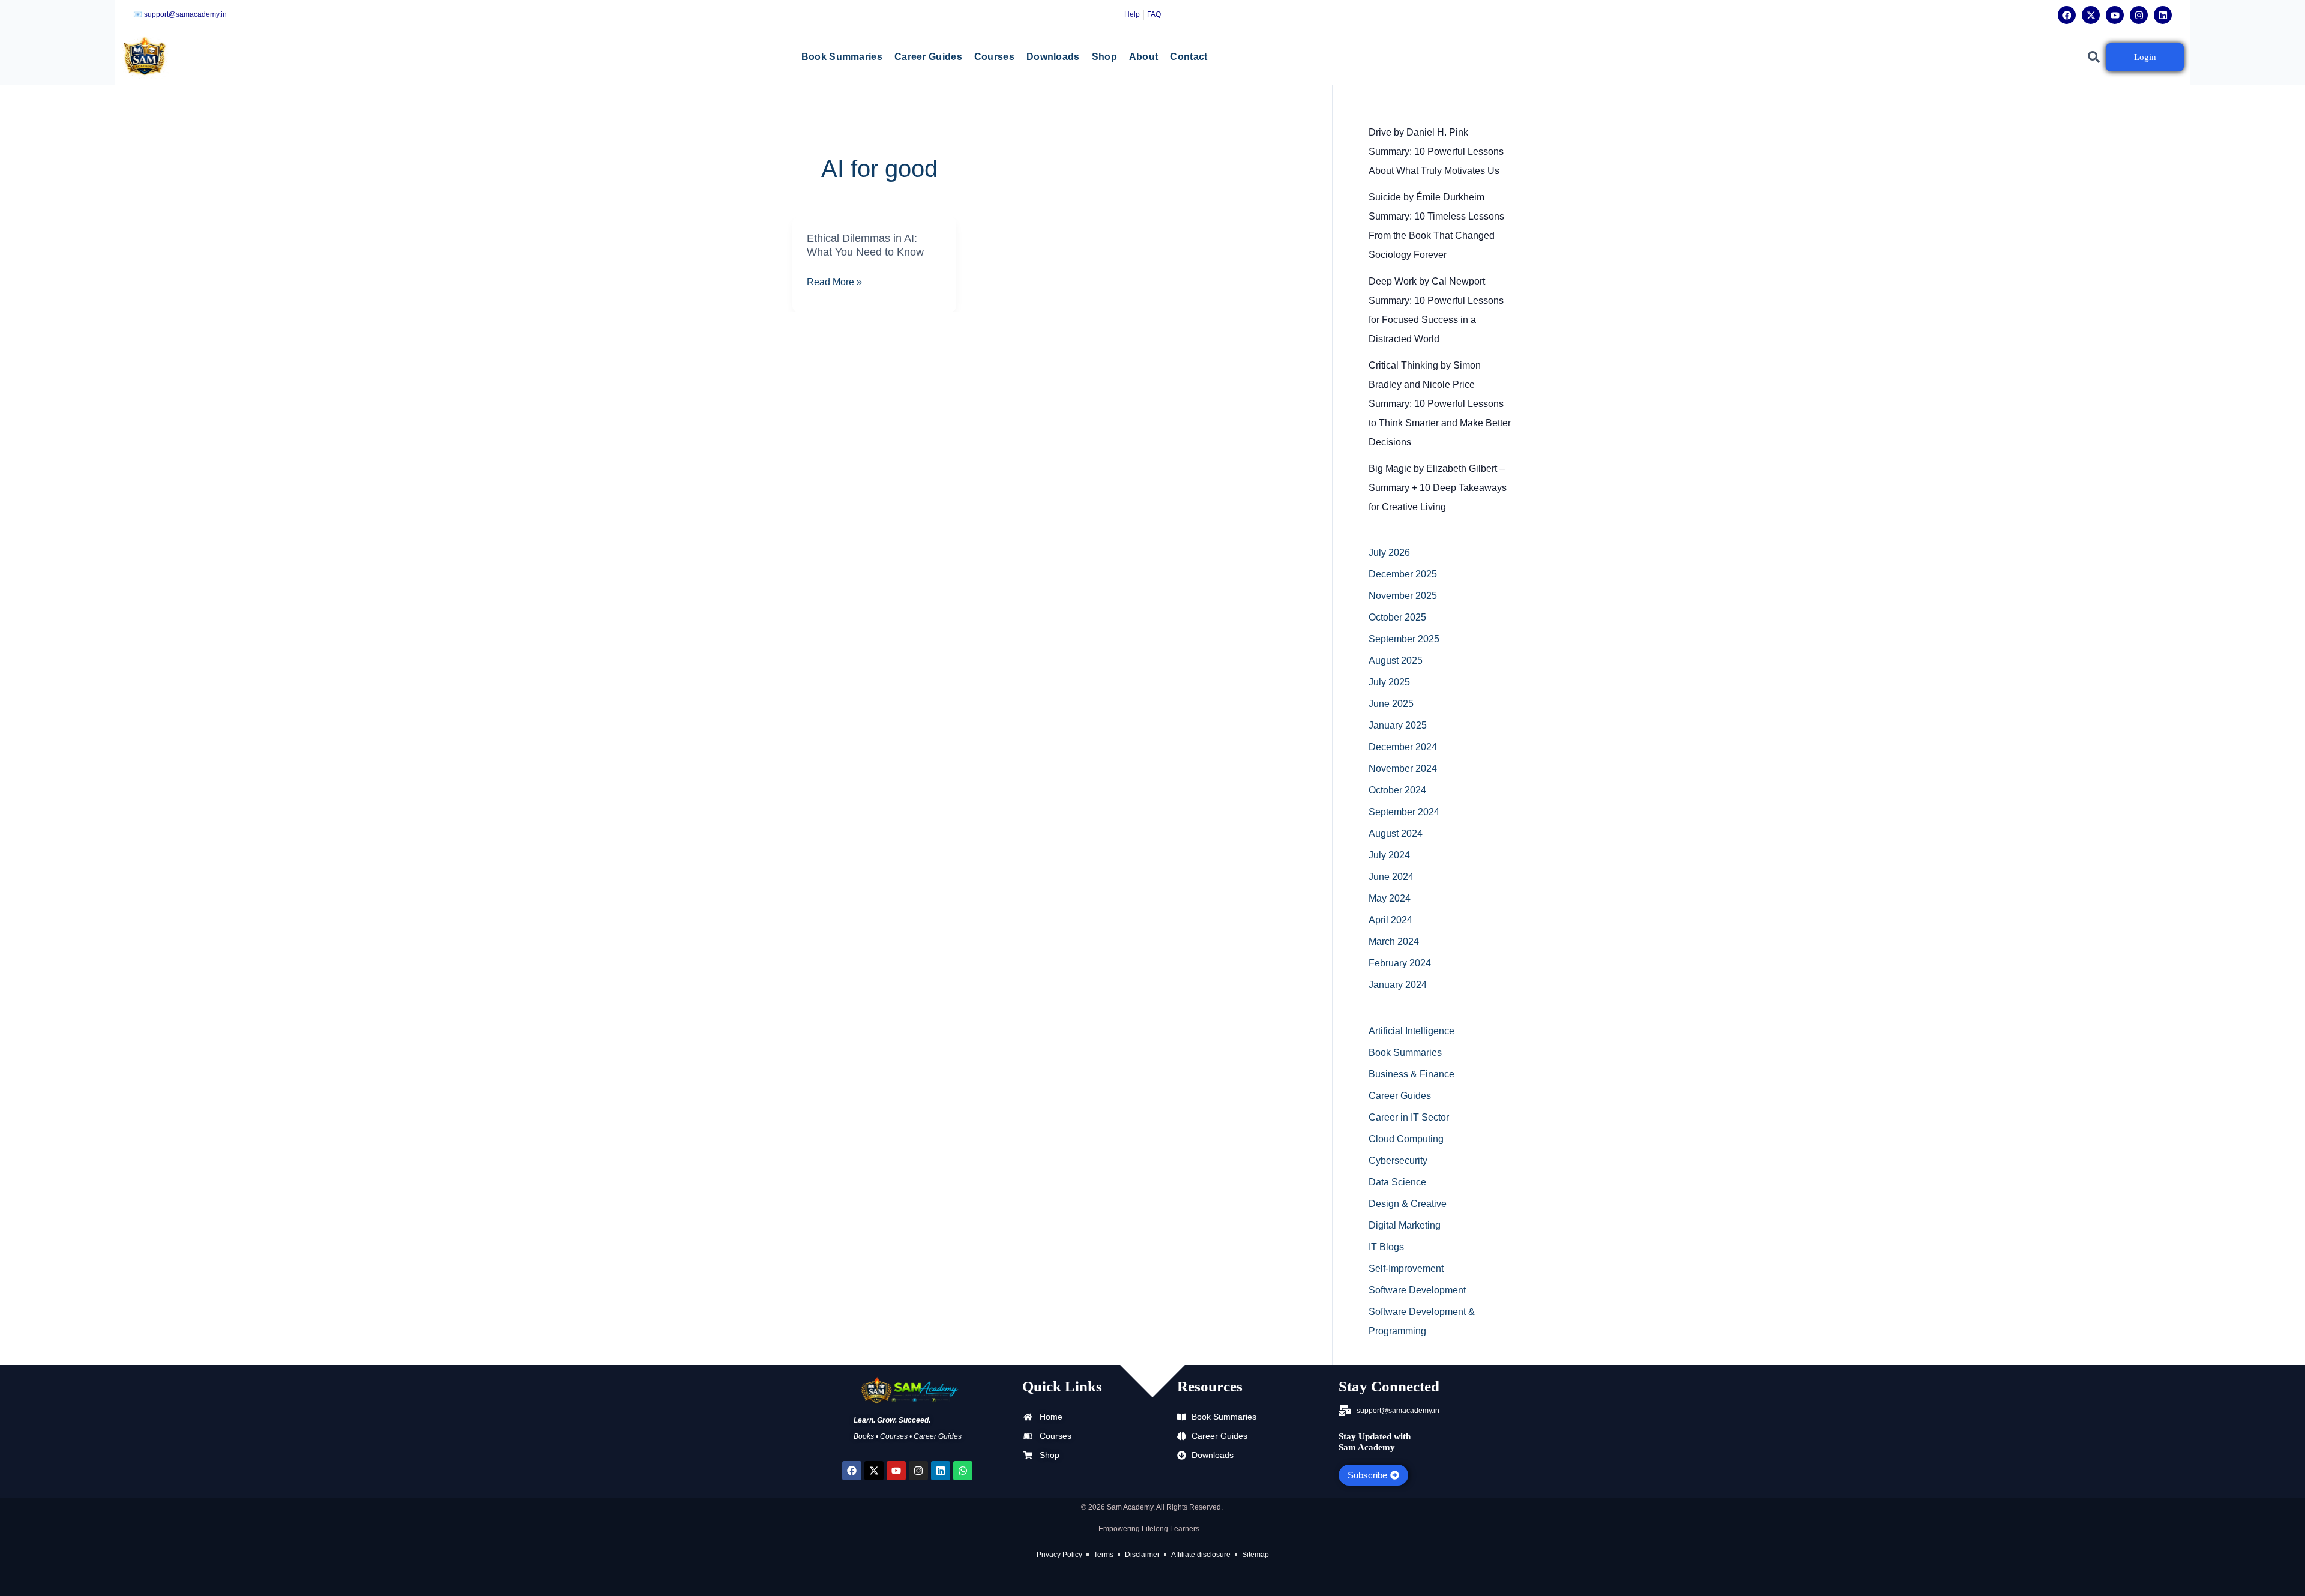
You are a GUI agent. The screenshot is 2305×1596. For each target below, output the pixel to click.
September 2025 (1404, 639)
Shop (1104, 57)
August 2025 (1396, 661)
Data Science (1397, 1182)
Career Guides (928, 57)
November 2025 (1403, 596)
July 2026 (1389, 553)
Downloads (1053, 57)
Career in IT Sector (1409, 1117)
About (1144, 57)
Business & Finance (1412, 1074)
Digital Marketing (1405, 1225)
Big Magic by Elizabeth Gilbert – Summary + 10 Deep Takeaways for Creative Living (1438, 488)
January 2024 (1398, 985)
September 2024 (1404, 812)
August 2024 (1396, 833)
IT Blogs (1386, 1247)
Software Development (1417, 1290)
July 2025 (1389, 682)
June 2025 (1391, 704)
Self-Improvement (1406, 1269)
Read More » (834, 282)
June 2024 (1391, 877)
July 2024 (1389, 855)
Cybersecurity (1398, 1161)
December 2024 (1403, 747)
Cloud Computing (1406, 1139)
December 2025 (1403, 574)
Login (2145, 57)
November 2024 (1403, 769)
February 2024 (1400, 963)
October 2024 (1397, 790)
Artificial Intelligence (1412, 1031)
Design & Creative (1408, 1204)
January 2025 (1398, 725)
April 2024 (1391, 920)
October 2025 (1397, 617)
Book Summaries (842, 57)
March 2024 (1394, 941)
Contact (1189, 57)
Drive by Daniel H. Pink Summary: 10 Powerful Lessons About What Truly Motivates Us (1436, 152)
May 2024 (1390, 898)
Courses (994, 57)
